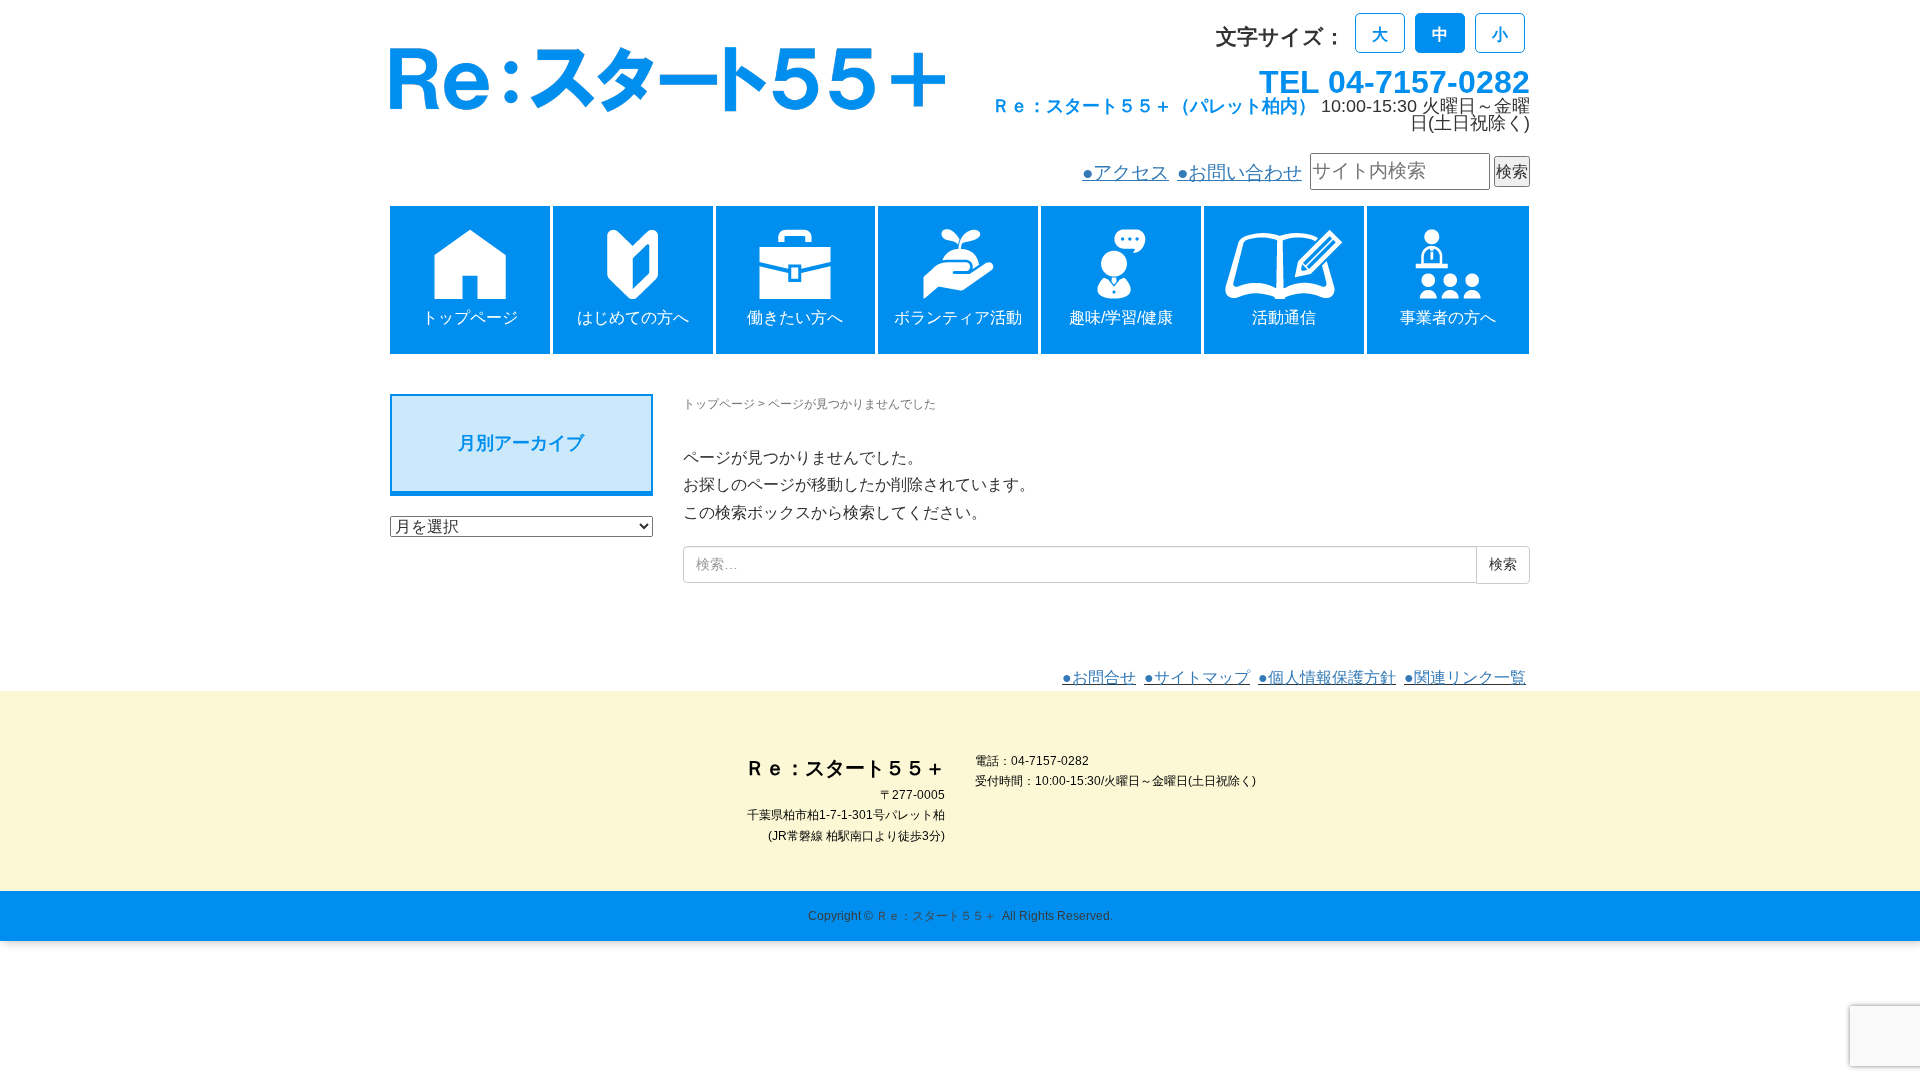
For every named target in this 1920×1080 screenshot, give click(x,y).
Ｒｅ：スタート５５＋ (936, 916)
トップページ (719, 404)
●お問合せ (1099, 677)
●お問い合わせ (1239, 172)
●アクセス (1125, 172)
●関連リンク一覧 (1465, 677)
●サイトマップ (1197, 677)
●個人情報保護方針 (1327, 677)
